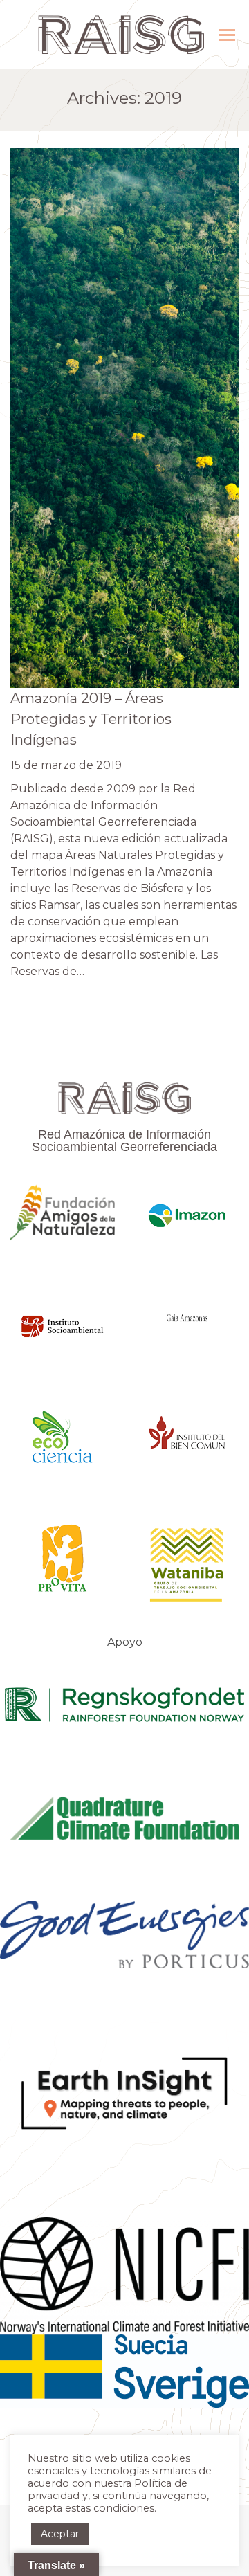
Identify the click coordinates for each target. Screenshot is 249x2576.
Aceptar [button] (60, 2534)
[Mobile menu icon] (227, 35)
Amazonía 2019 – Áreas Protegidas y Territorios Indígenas (91, 719)
